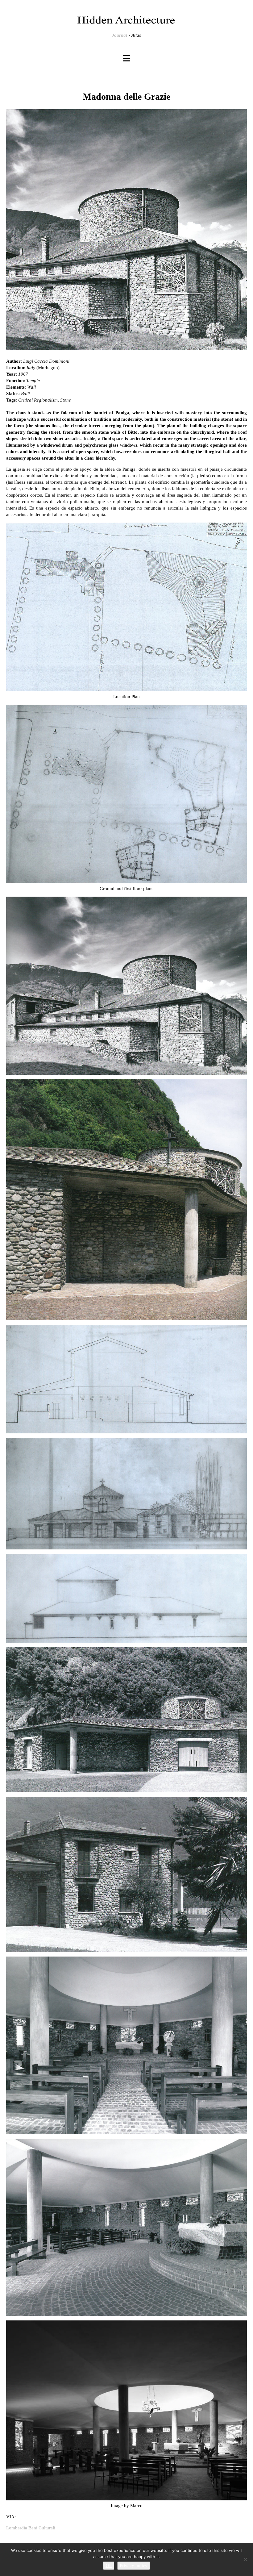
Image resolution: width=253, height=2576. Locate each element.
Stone (66, 400)
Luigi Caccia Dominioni (46, 361)
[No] (245, 2559)
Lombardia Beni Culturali (31, 2528)
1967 (23, 374)
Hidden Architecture (126, 20)
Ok (109, 2566)
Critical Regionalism (38, 400)
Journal (120, 35)
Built (25, 394)
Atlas (136, 35)
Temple (33, 381)
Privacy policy (134, 2566)
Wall (31, 387)
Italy (31, 368)
